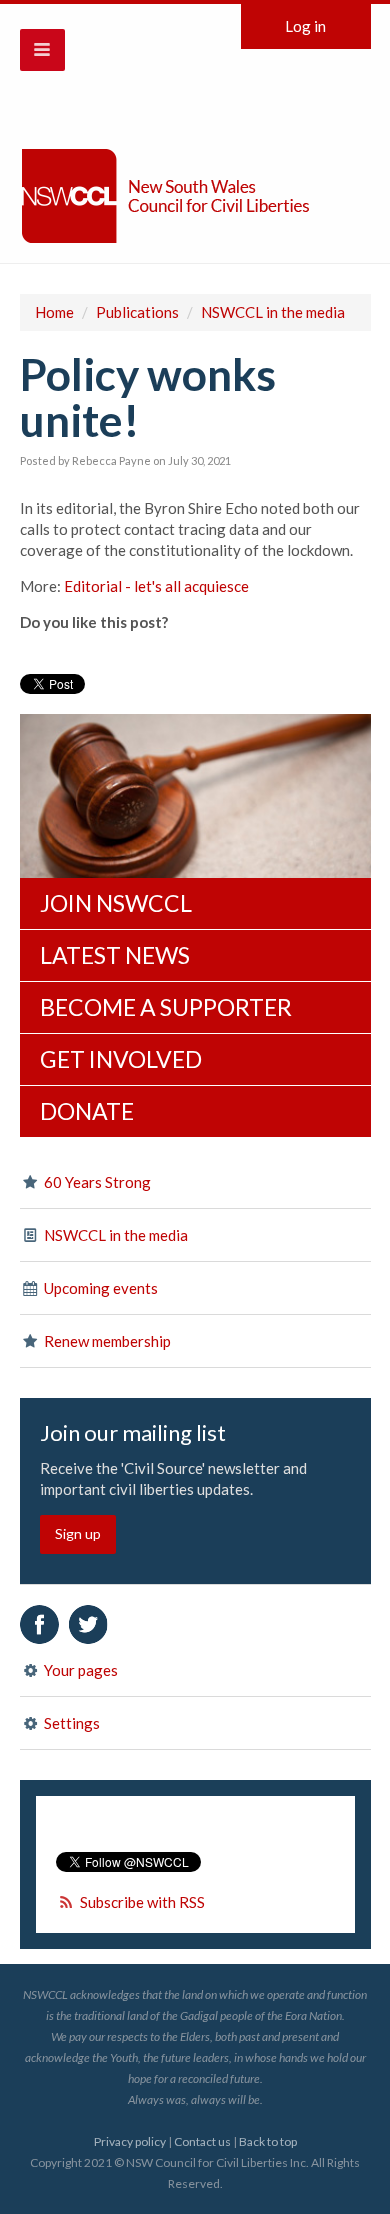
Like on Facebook (39, 1624)
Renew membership (106, 1341)
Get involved (121, 1059)
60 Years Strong (96, 1182)
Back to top (268, 2141)
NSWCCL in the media (273, 312)
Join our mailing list (133, 1433)
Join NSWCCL (116, 903)
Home (54, 312)
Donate (87, 1111)
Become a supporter (166, 1007)
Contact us (202, 2141)
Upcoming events (99, 1288)
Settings (70, 1723)
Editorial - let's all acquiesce (156, 586)
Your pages (79, 1670)
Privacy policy (130, 2141)
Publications (137, 312)
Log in (305, 26)
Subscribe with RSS (142, 1902)
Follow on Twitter (88, 1624)
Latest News (115, 955)
